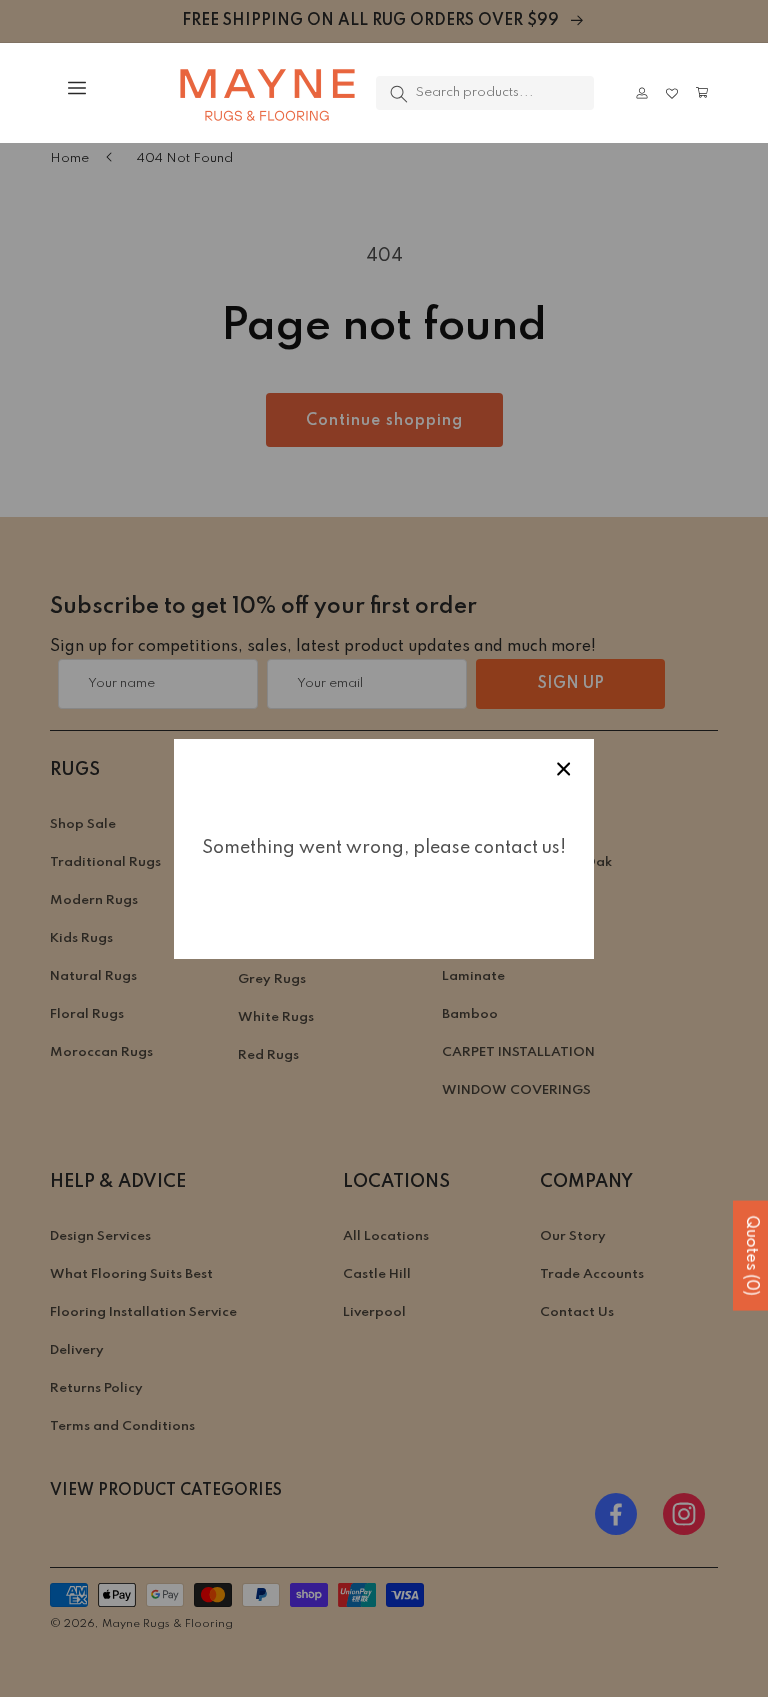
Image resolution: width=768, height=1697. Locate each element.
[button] (66, 88)
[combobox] (485, 93)
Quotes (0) (751, 1255)
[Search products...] (399, 94)
